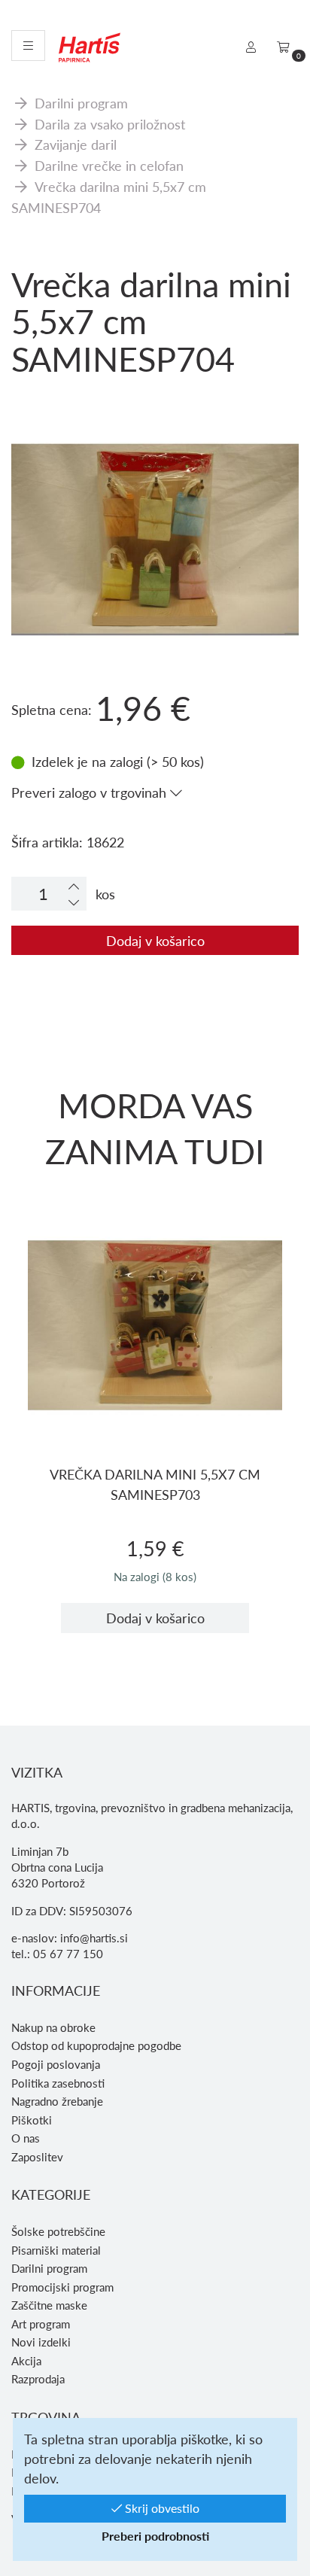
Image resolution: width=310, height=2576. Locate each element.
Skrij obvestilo (161, 2508)
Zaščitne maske (49, 2305)
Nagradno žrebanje (57, 2101)
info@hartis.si (94, 1938)
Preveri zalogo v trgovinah (91, 792)
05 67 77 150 (68, 1954)
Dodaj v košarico (155, 940)
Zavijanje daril (76, 144)
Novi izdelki (41, 2342)
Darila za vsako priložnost (110, 124)
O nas (26, 2138)
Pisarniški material (56, 2250)
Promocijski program (62, 2287)
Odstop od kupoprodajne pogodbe (96, 2045)
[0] (283, 47)
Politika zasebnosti (58, 2083)
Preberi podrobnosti (155, 2536)
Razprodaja (38, 2379)
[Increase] (74, 886)
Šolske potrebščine (58, 2231)
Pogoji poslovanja (56, 2064)
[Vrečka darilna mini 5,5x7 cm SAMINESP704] (155, 463)
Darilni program (81, 103)
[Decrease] (74, 902)
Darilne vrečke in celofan (109, 165)
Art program (41, 2324)
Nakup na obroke (53, 2027)
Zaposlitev (37, 2157)
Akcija (26, 2361)
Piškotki (32, 2120)
